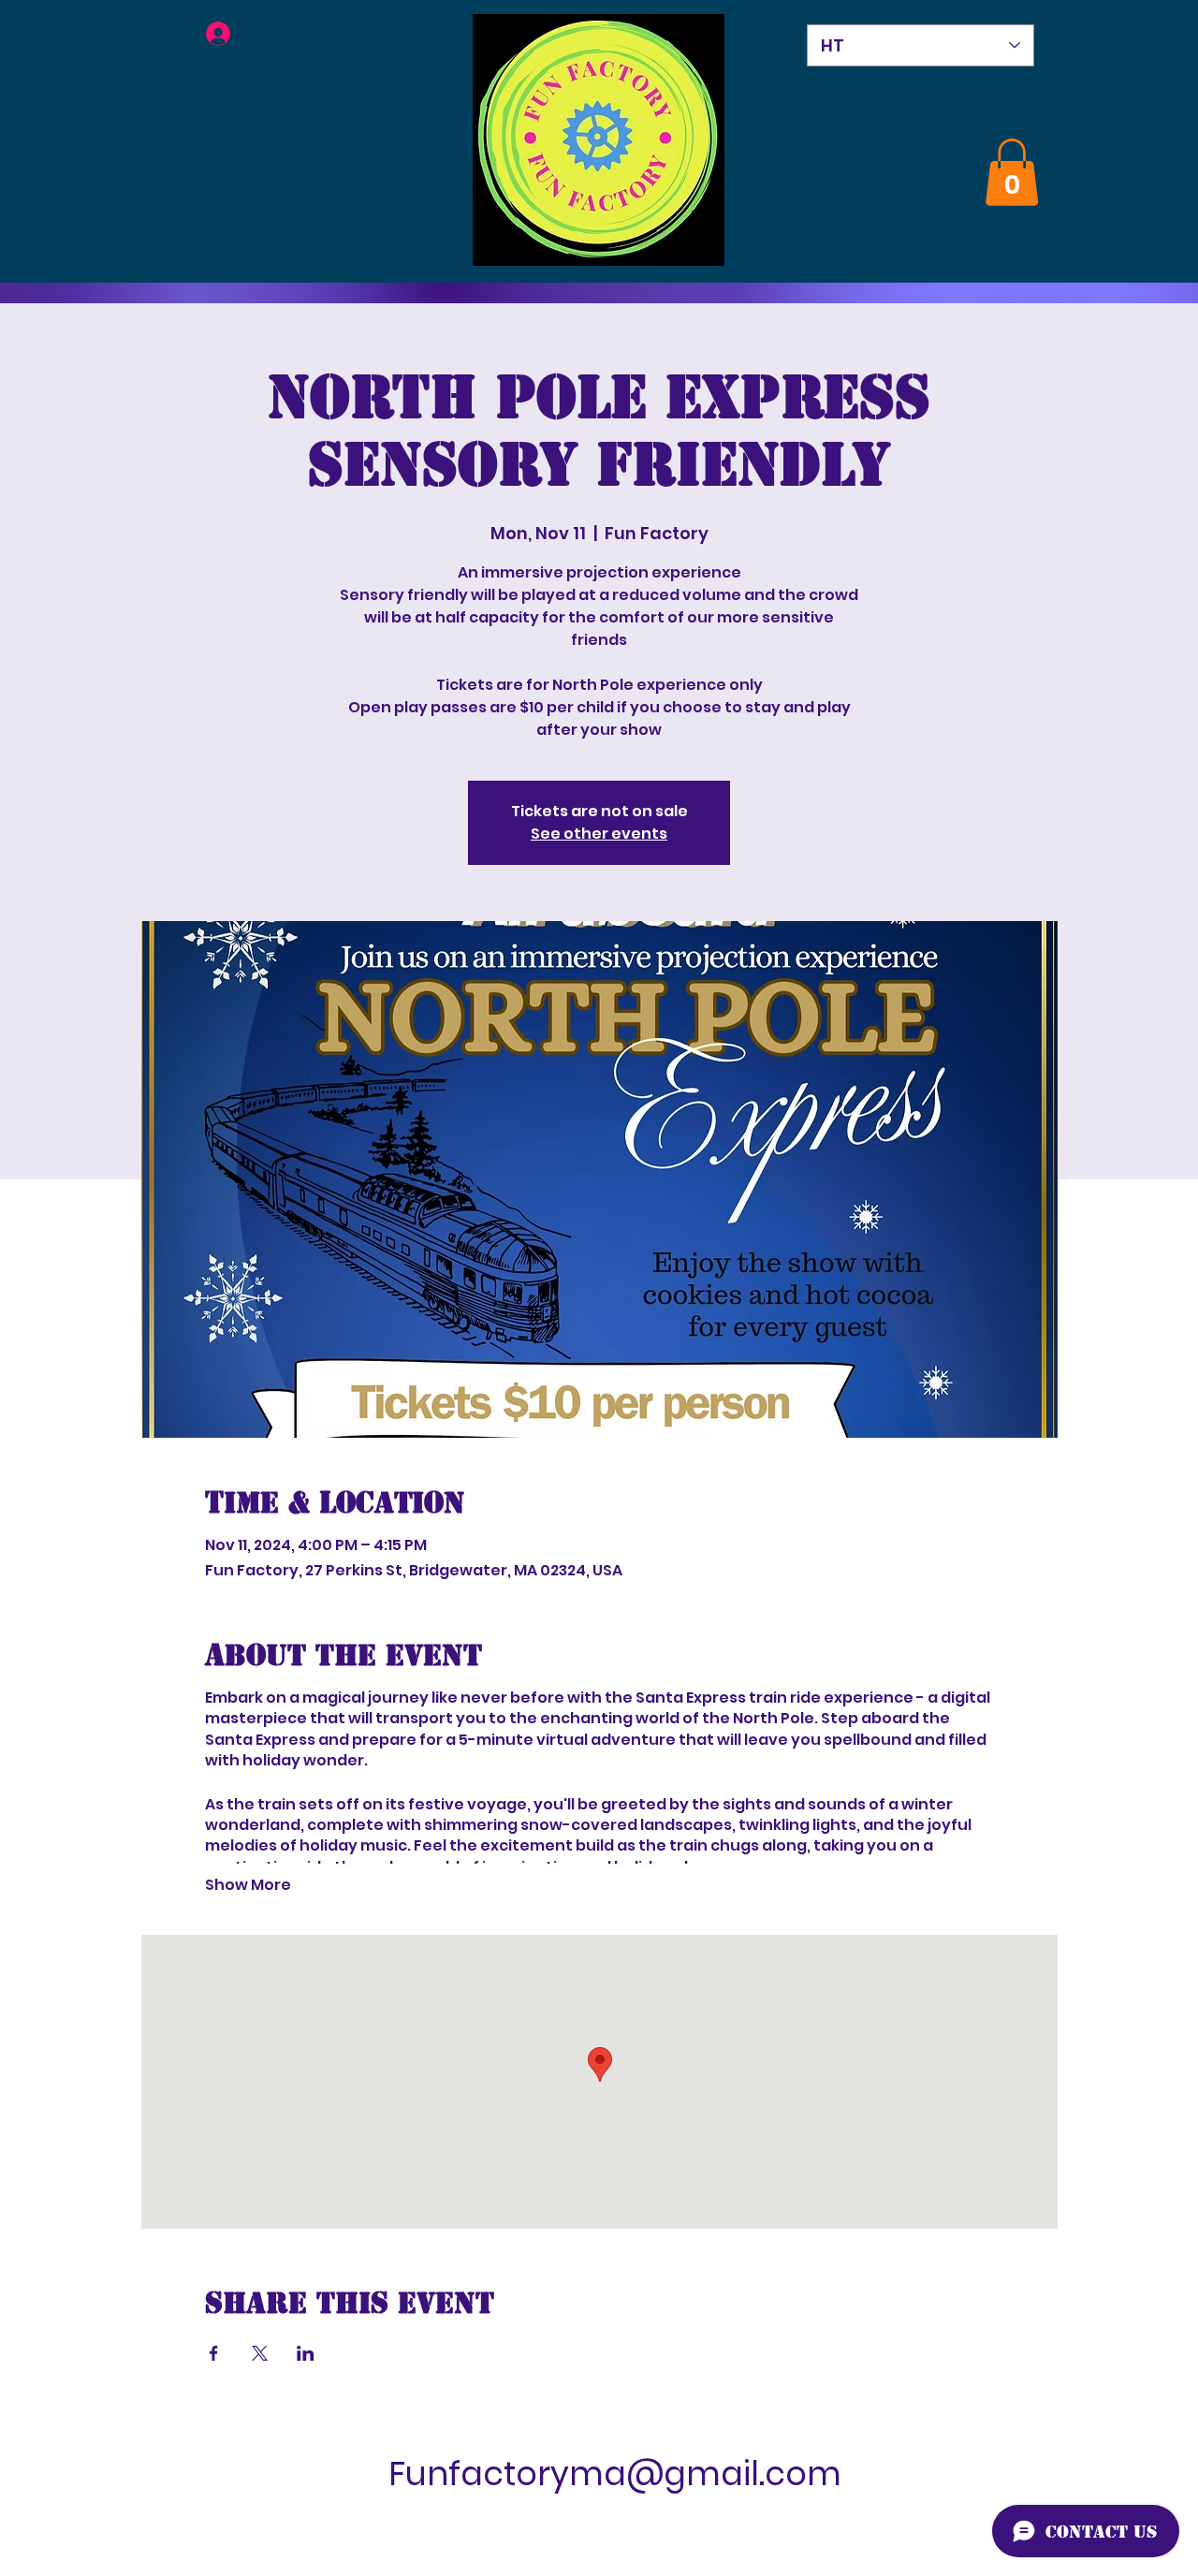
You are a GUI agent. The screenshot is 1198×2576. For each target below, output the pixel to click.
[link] (1012, 172)
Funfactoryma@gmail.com (615, 2474)
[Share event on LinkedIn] (306, 2353)
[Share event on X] (260, 2353)
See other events (599, 834)
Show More (248, 1885)
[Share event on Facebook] (214, 2353)
